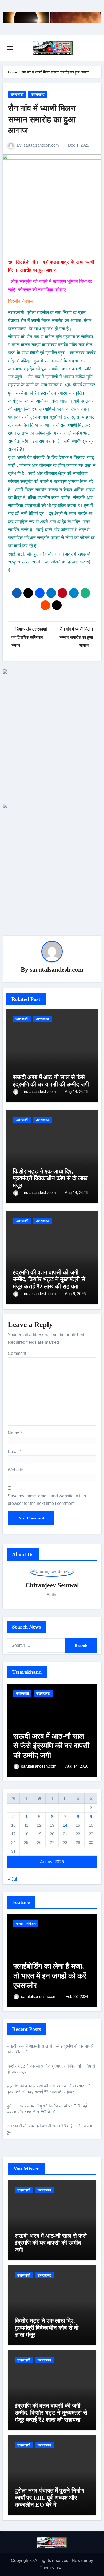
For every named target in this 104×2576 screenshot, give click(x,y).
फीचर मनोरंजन (26, 1924)
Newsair (80, 2560)
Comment (18, 1353)
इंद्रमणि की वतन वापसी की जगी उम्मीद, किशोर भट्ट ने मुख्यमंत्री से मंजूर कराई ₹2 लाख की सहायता (49, 1279)
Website (15, 1470)
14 (65, 1825)
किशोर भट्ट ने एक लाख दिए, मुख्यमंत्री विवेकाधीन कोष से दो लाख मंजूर (50, 1178)
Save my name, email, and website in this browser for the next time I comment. (47, 1500)
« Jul (13, 1879)
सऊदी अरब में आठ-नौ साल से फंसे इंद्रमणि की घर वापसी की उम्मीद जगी (51, 1081)
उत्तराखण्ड (38, 94)
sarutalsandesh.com (41, 145)
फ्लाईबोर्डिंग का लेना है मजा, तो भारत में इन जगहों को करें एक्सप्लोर (50, 1976)
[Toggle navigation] (10, 48)
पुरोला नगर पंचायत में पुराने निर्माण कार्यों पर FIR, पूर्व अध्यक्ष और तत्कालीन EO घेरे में (49, 2498)
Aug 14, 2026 (76, 1091)
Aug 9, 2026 (75, 1294)
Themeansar (52, 2568)
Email (15, 1452)
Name (15, 1433)
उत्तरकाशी (17, 94)
